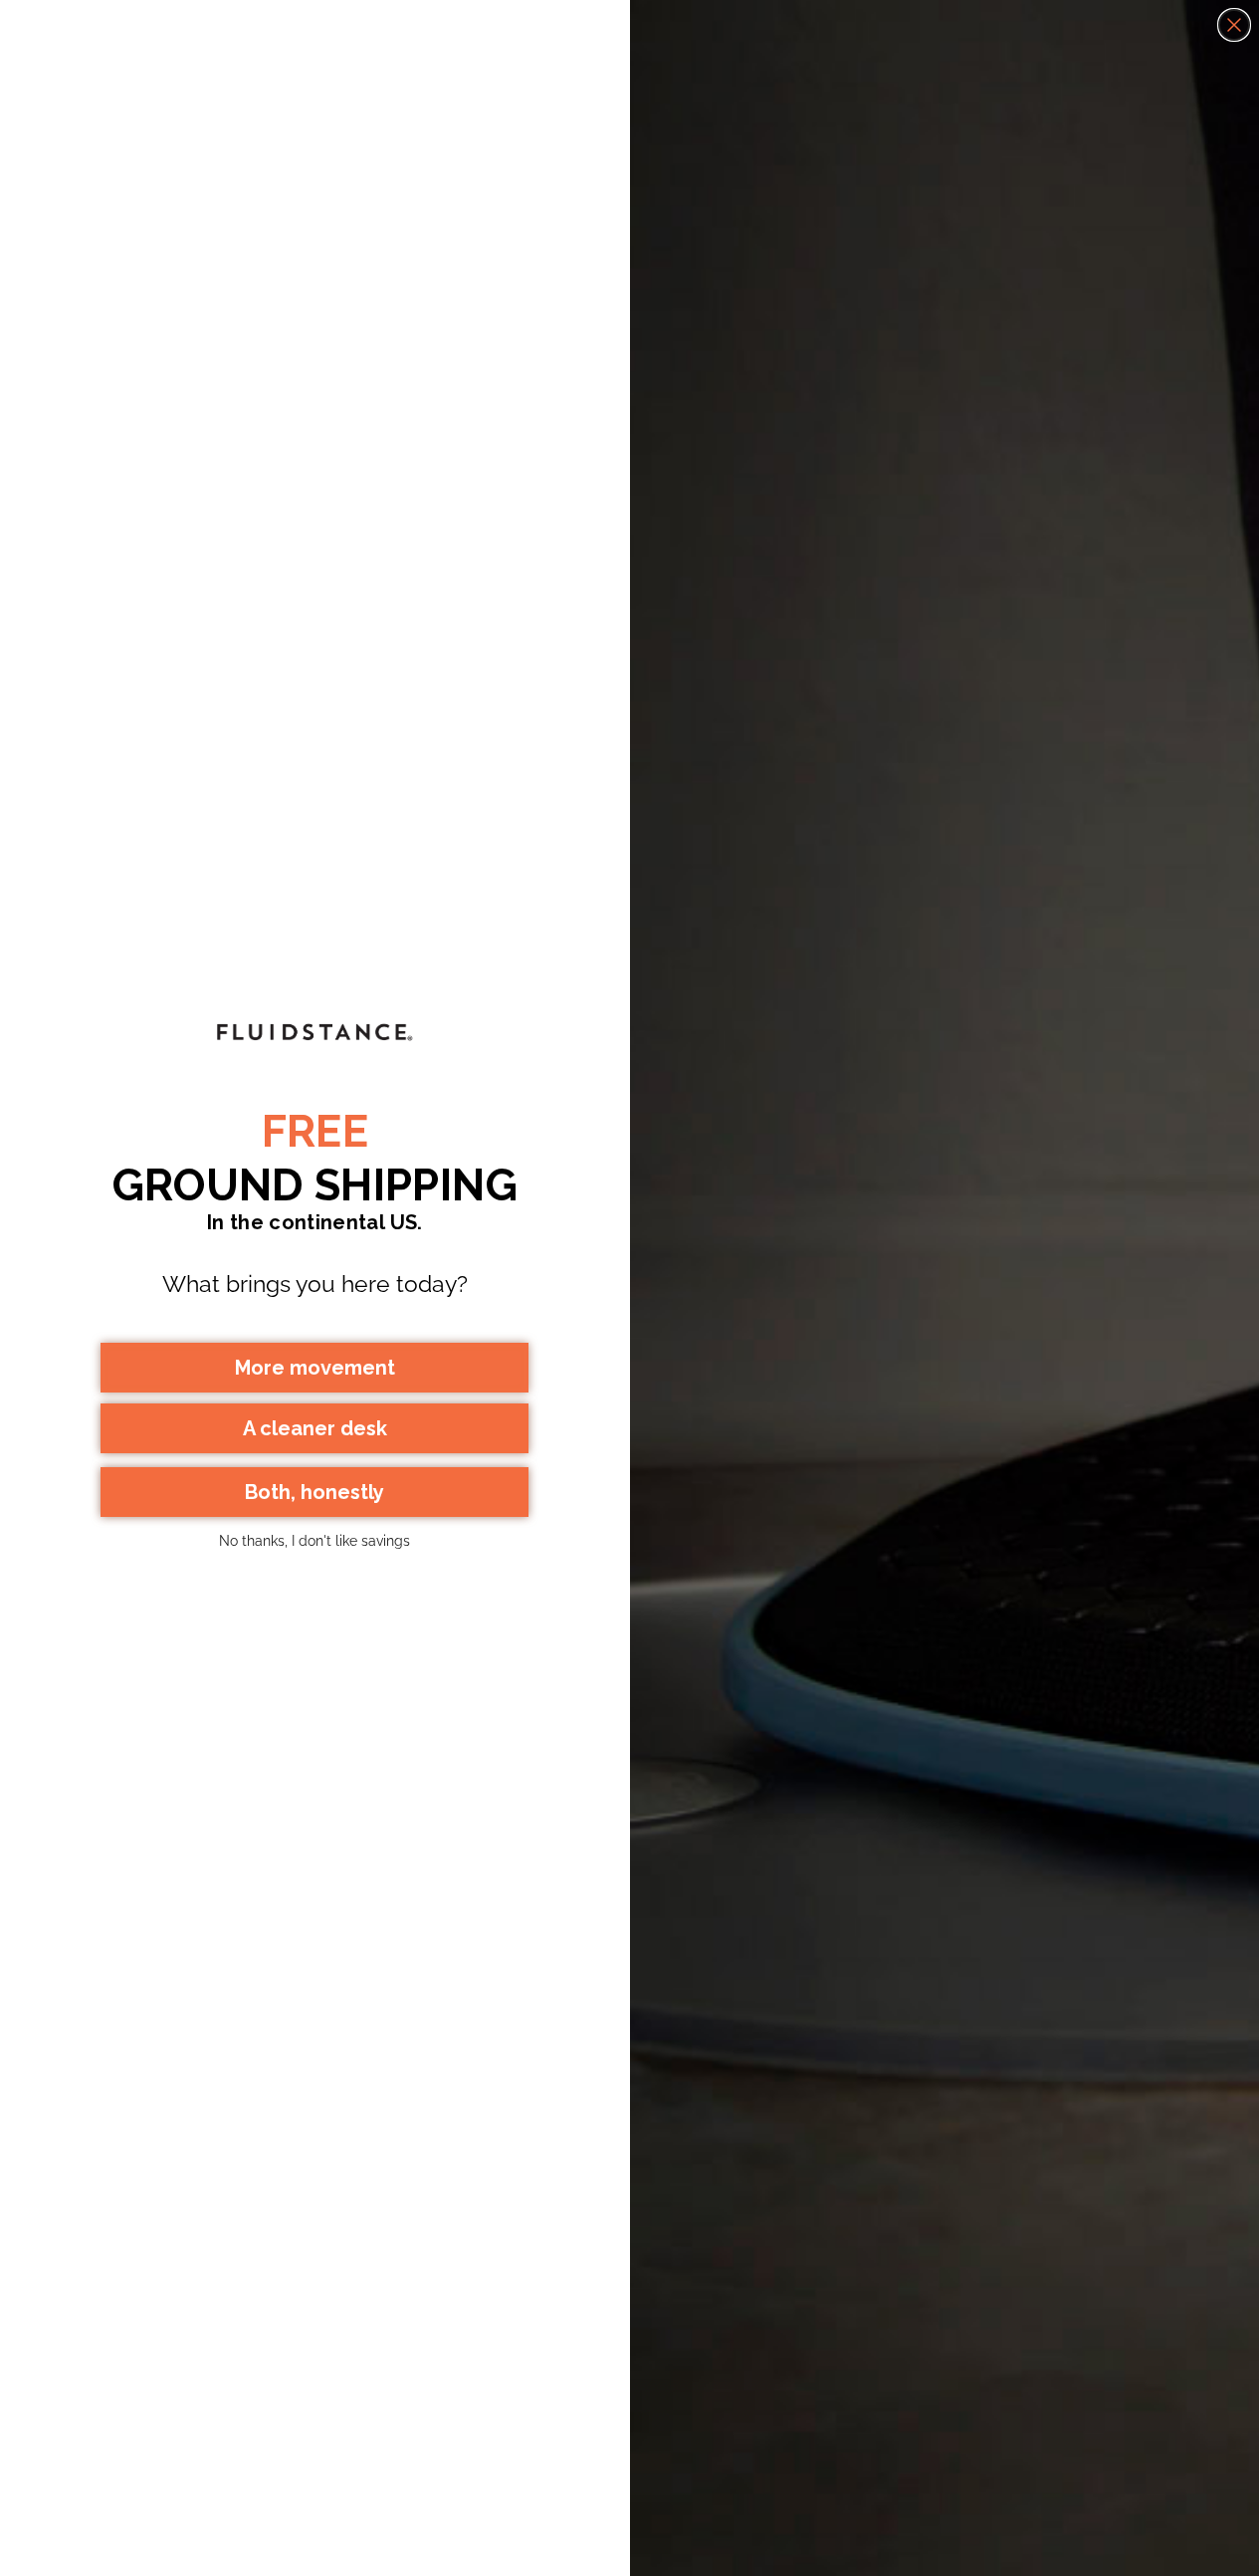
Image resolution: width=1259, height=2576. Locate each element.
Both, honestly (315, 1492)
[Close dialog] (1234, 25)
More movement (315, 1368)
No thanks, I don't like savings (315, 1541)
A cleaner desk (315, 1428)
